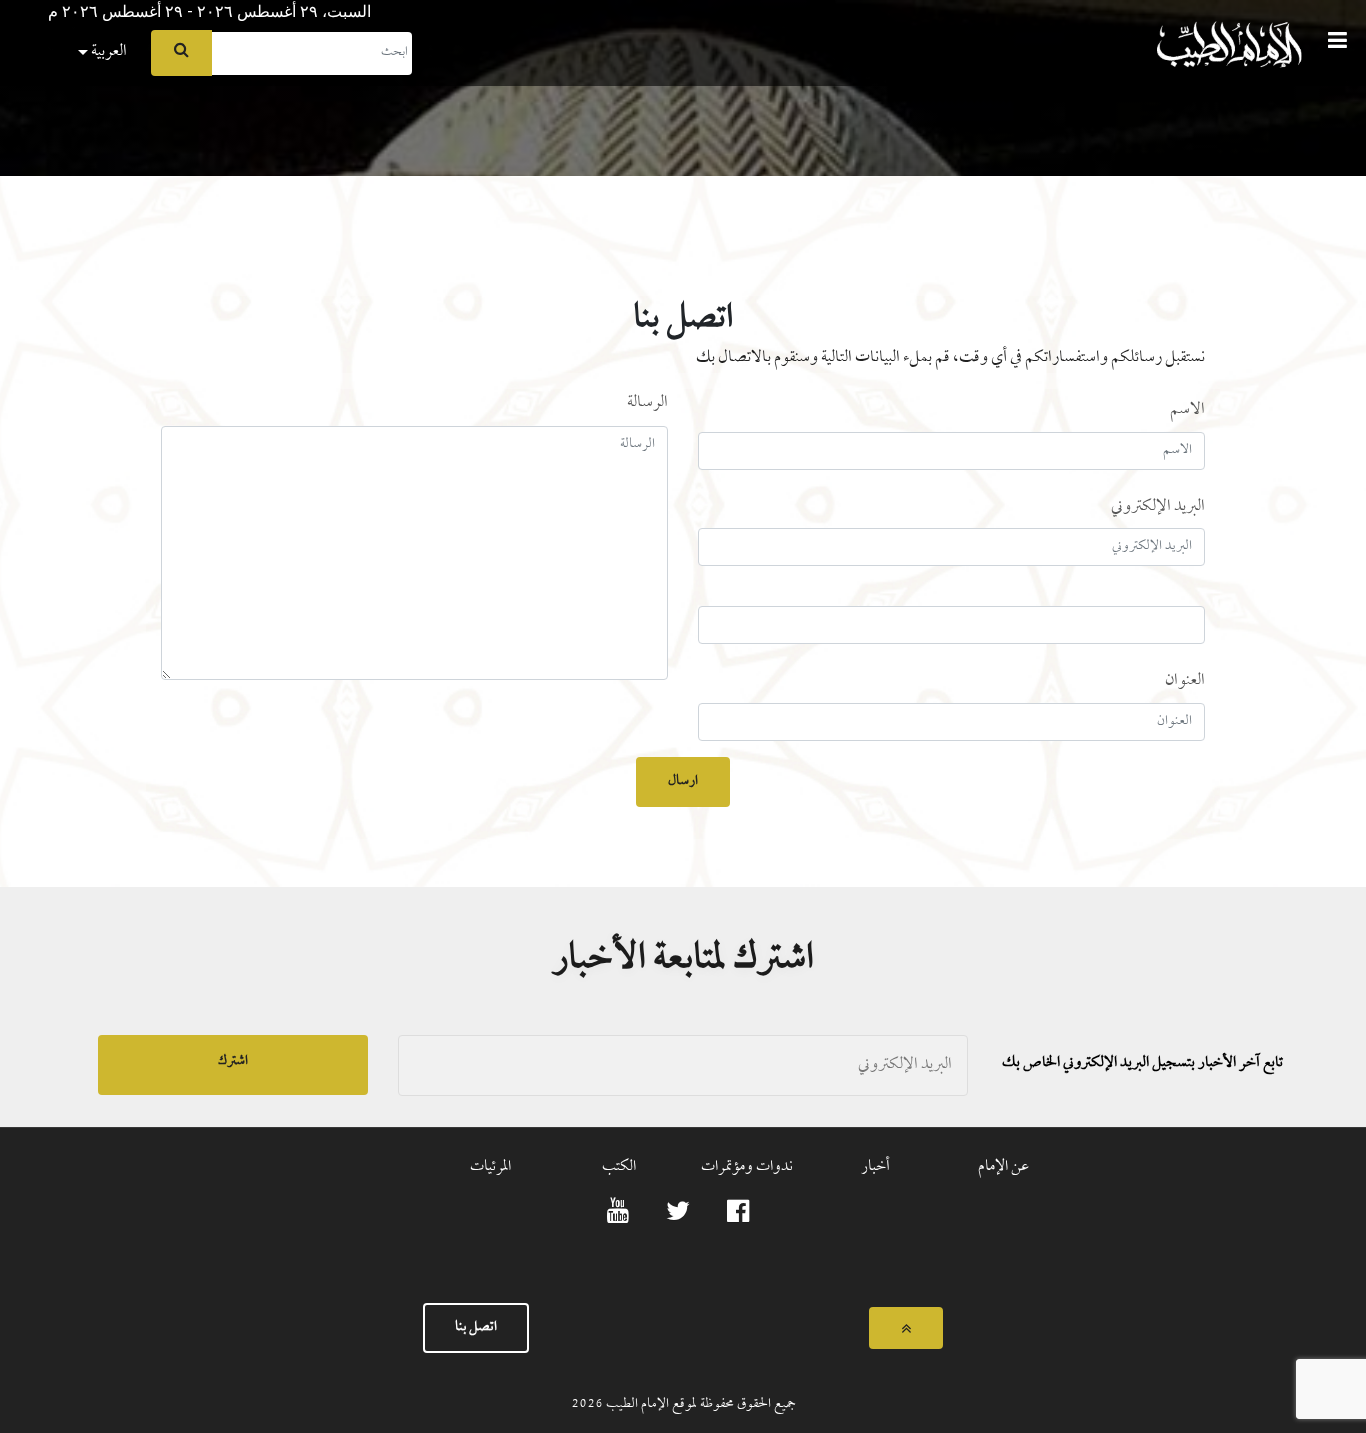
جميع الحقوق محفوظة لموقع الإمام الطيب (699, 1404)
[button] (15, 6)
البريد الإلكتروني (1158, 506)
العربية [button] (107, 51)
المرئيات (490, 1167)
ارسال (683, 781)
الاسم (1187, 409)
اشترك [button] (233, 1061)
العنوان (1185, 680)
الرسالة (647, 403)
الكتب (619, 1167)
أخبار (875, 1167)
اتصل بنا (476, 1327)
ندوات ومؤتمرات (747, 1167)
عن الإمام (1003, 1167)
